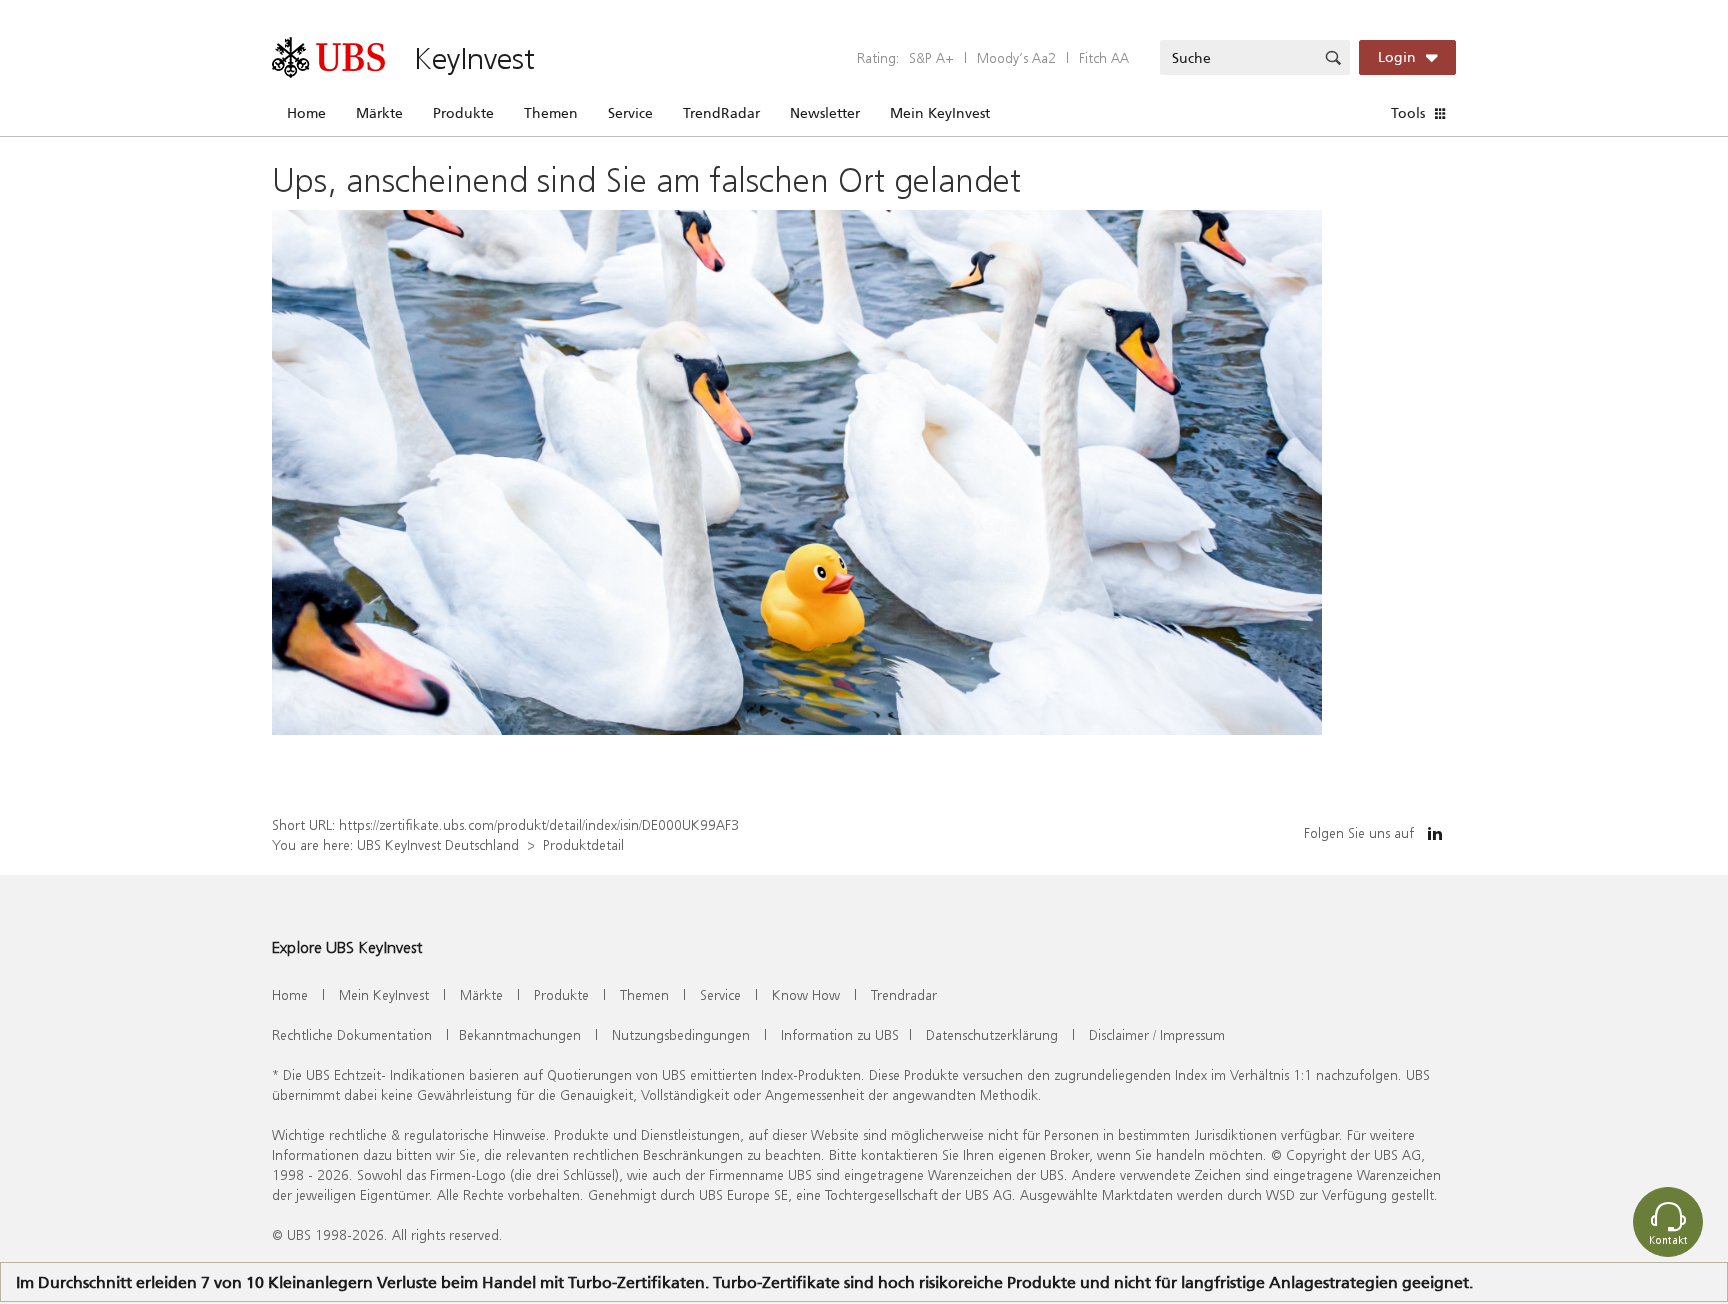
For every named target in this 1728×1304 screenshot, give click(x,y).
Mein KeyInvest (940, 113)
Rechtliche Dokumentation (352, 1034)
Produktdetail (583, 844)
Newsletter (825, 113)
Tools (1408, 113)
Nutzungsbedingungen (681, 1034)
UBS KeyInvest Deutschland (438, 844)
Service (630, 113)
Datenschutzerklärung (992, 1034)
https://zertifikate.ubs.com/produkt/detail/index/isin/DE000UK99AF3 (539, 824)
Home (306, 113)
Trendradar (904, 994)
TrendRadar (721, 113)
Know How (806, 994)
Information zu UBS (840, 1034)
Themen (551, 113)
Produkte (463, 113)
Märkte (379, 113)
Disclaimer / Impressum (1157, 1034)
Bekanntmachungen (520, 1034)
